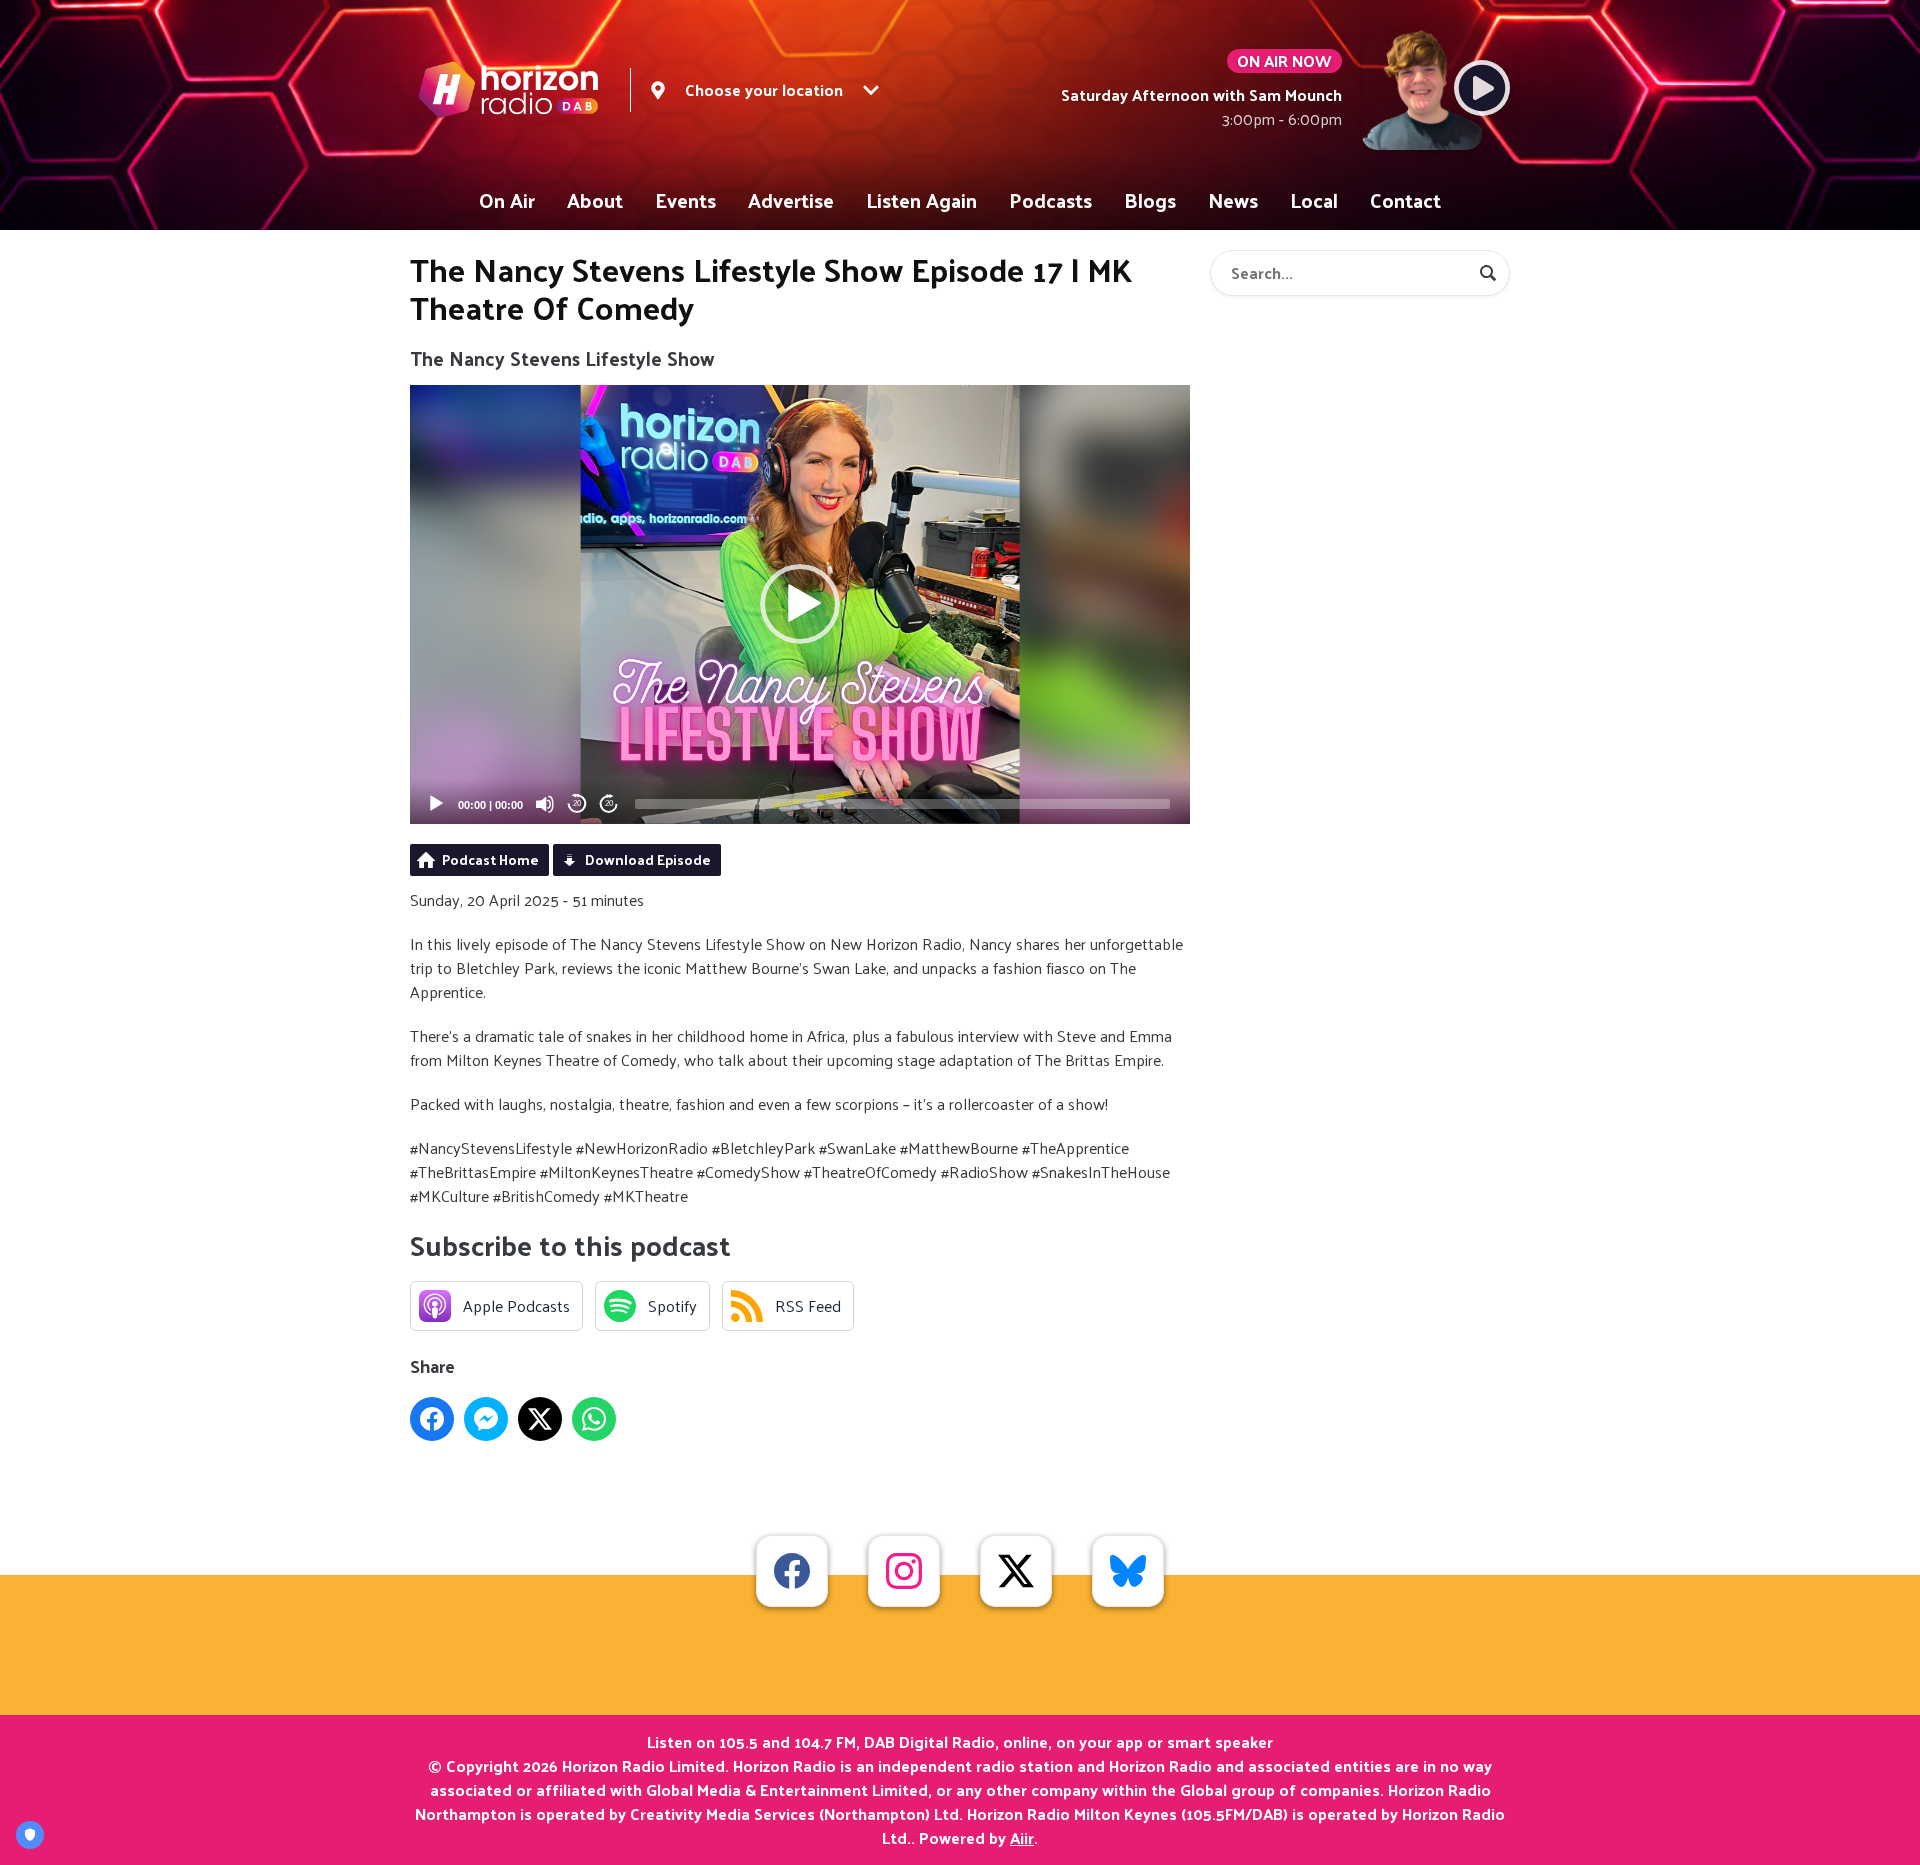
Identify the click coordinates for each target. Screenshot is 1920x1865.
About (595, 200)
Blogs (1150, 200)
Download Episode (648, 859)
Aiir (1022, 1837)
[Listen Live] (1482, 88)
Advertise (791, 200)
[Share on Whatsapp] (594, 1419)
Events (685, 200)
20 (577, 803)
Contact (1405, 200)
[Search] (1488, 273)
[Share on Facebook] (432, 1419)
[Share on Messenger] (486, 1419)
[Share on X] (540, 1419)
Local (1314, 200)
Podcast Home (490, 859)
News (1233, 200)
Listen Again (921, 200)
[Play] (436, 804)
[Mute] (545, 804)
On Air (507, 200)
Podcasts (1050, 200)
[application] (800, 604)
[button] (800, 604)
